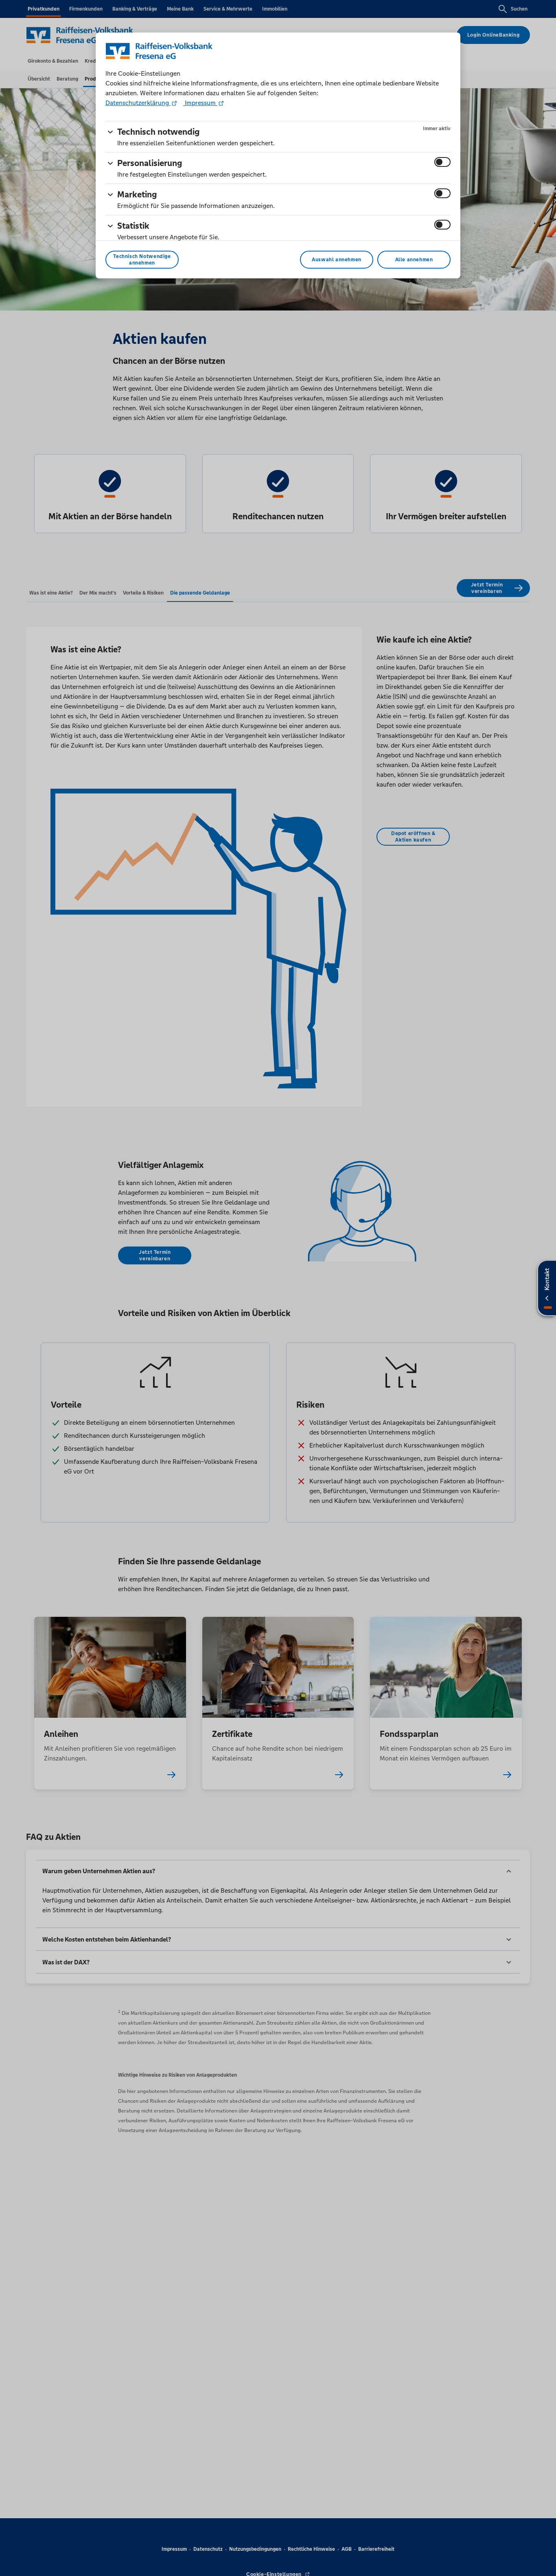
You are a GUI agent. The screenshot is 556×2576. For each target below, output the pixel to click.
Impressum (200, 103)
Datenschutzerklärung (138, 103)
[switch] (442, 162)
